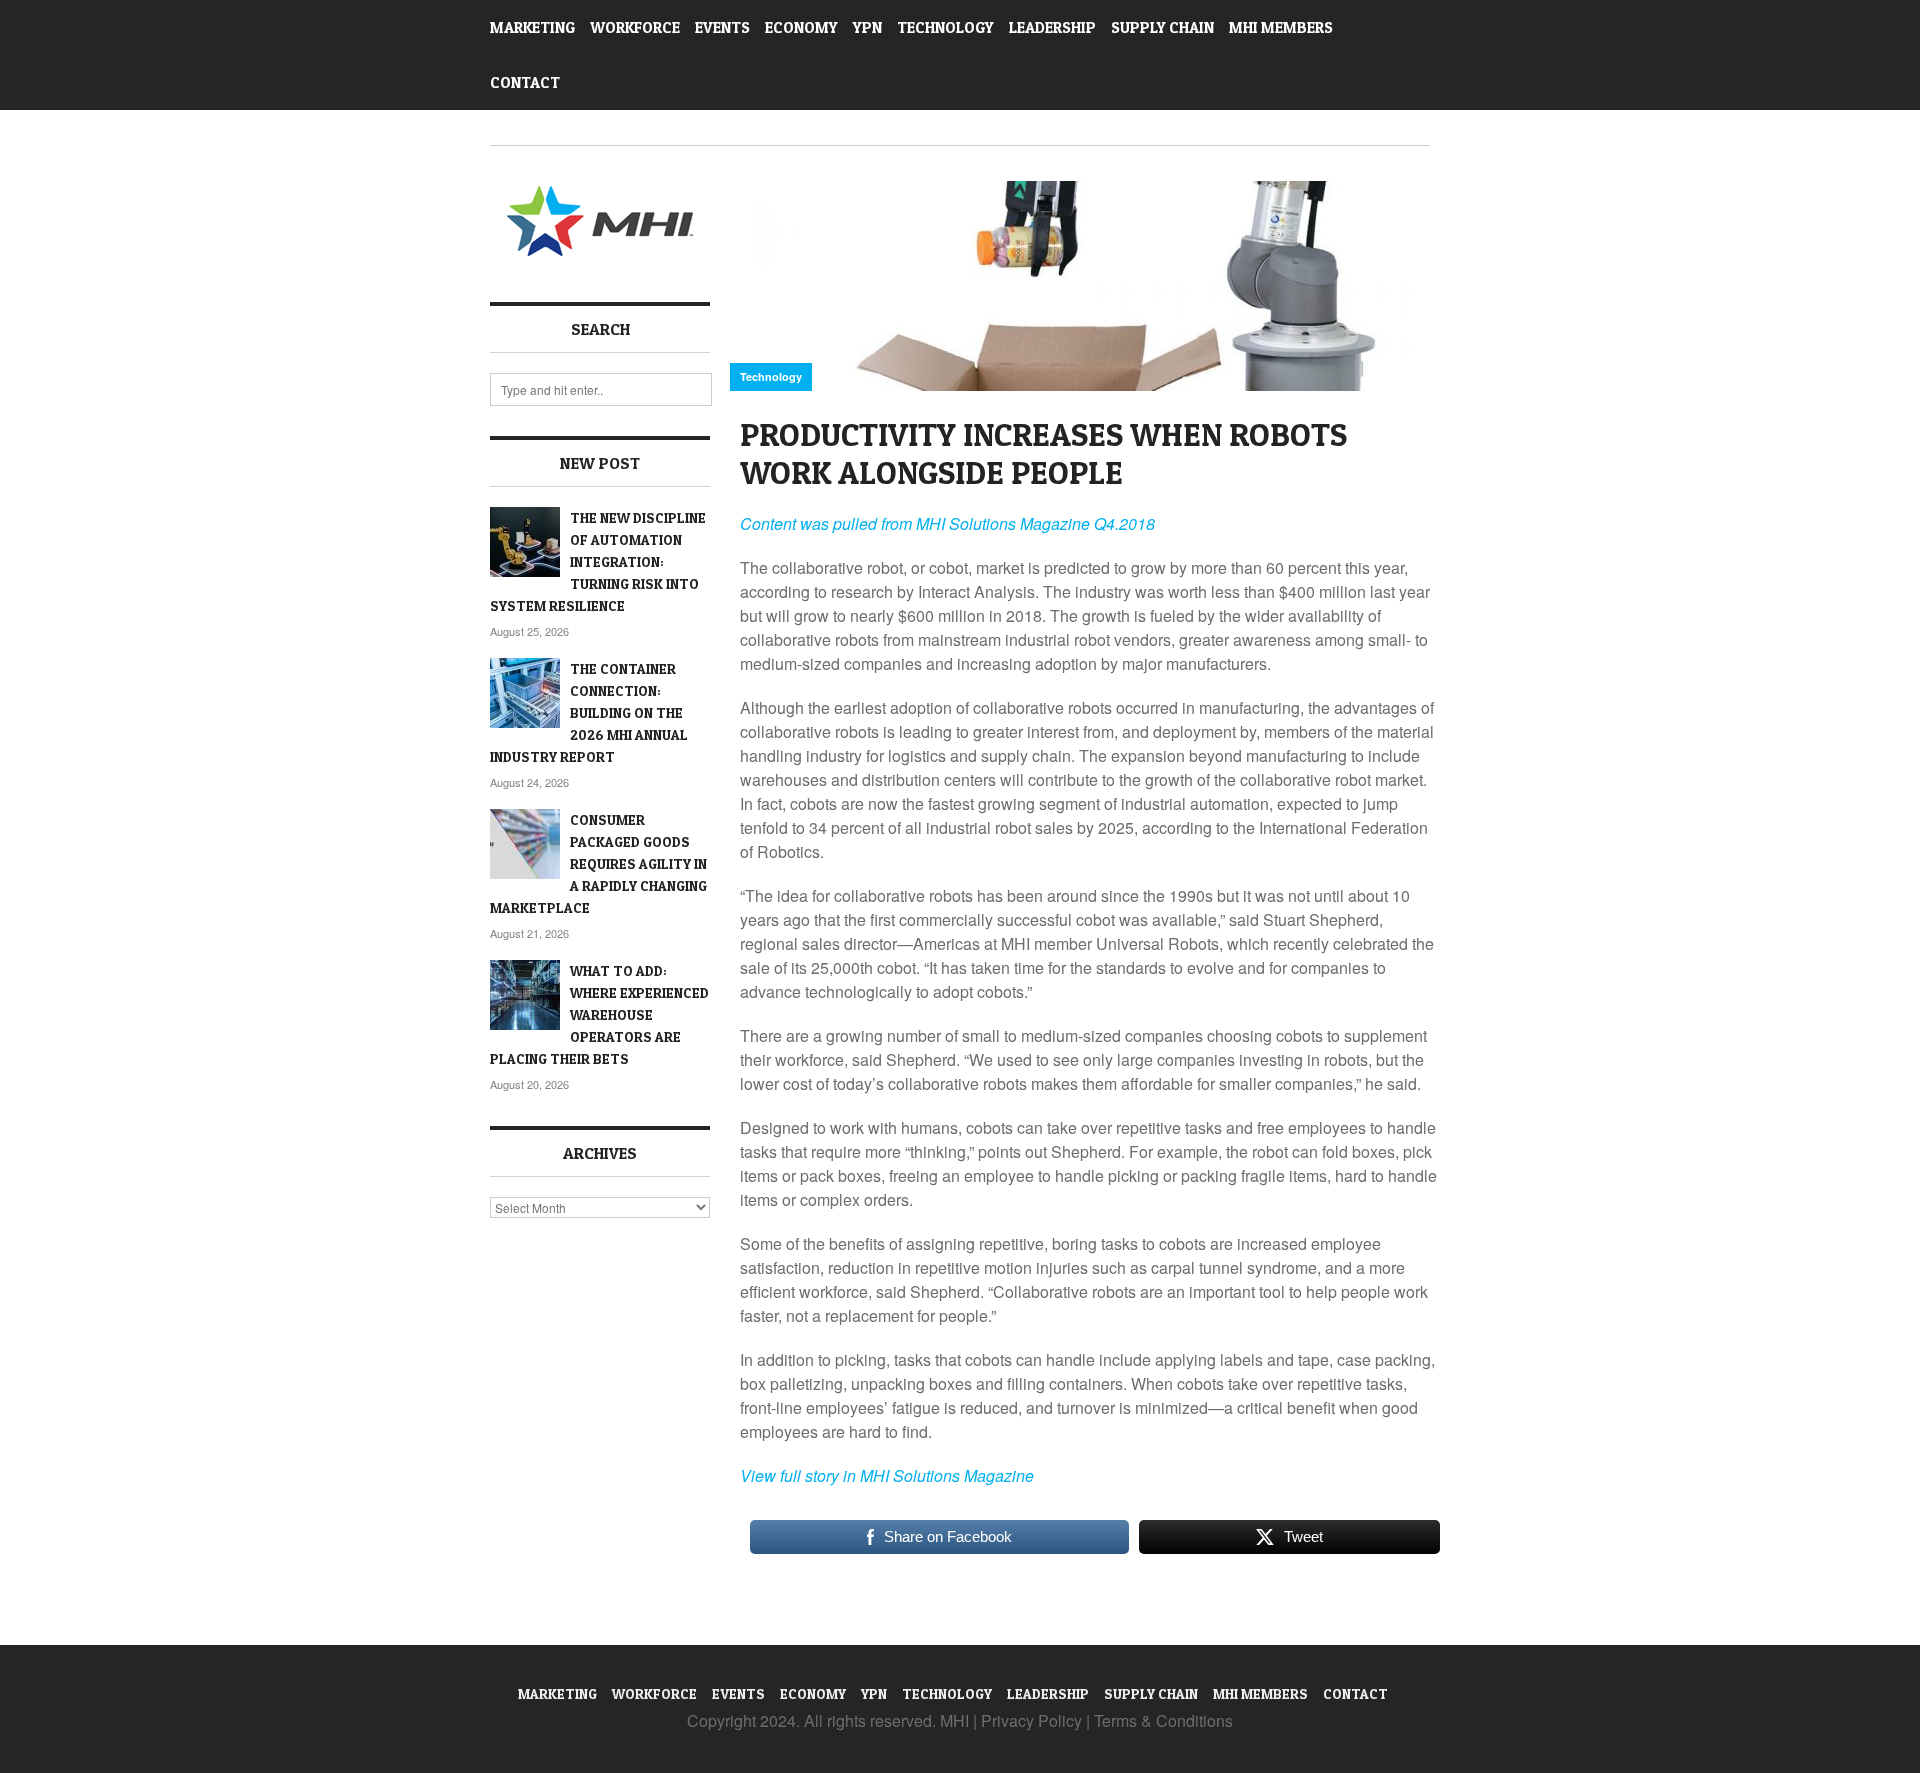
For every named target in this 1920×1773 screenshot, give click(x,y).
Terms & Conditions (1163, 1720)
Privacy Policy (1031, 1720)
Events (722, 27)
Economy (801, 27)
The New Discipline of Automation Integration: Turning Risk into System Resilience (598, 561)
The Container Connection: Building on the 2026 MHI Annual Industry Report (589, 712)
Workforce (635, 27)
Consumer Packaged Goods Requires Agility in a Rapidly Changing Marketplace (598, 863)
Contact (525, 82)
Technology (945, 27)
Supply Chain (1162, 27)
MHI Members (1281, 27)
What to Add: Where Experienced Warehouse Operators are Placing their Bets (599, 1014)
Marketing (532, 27)
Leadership (1052, 27)
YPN (867, 27)
